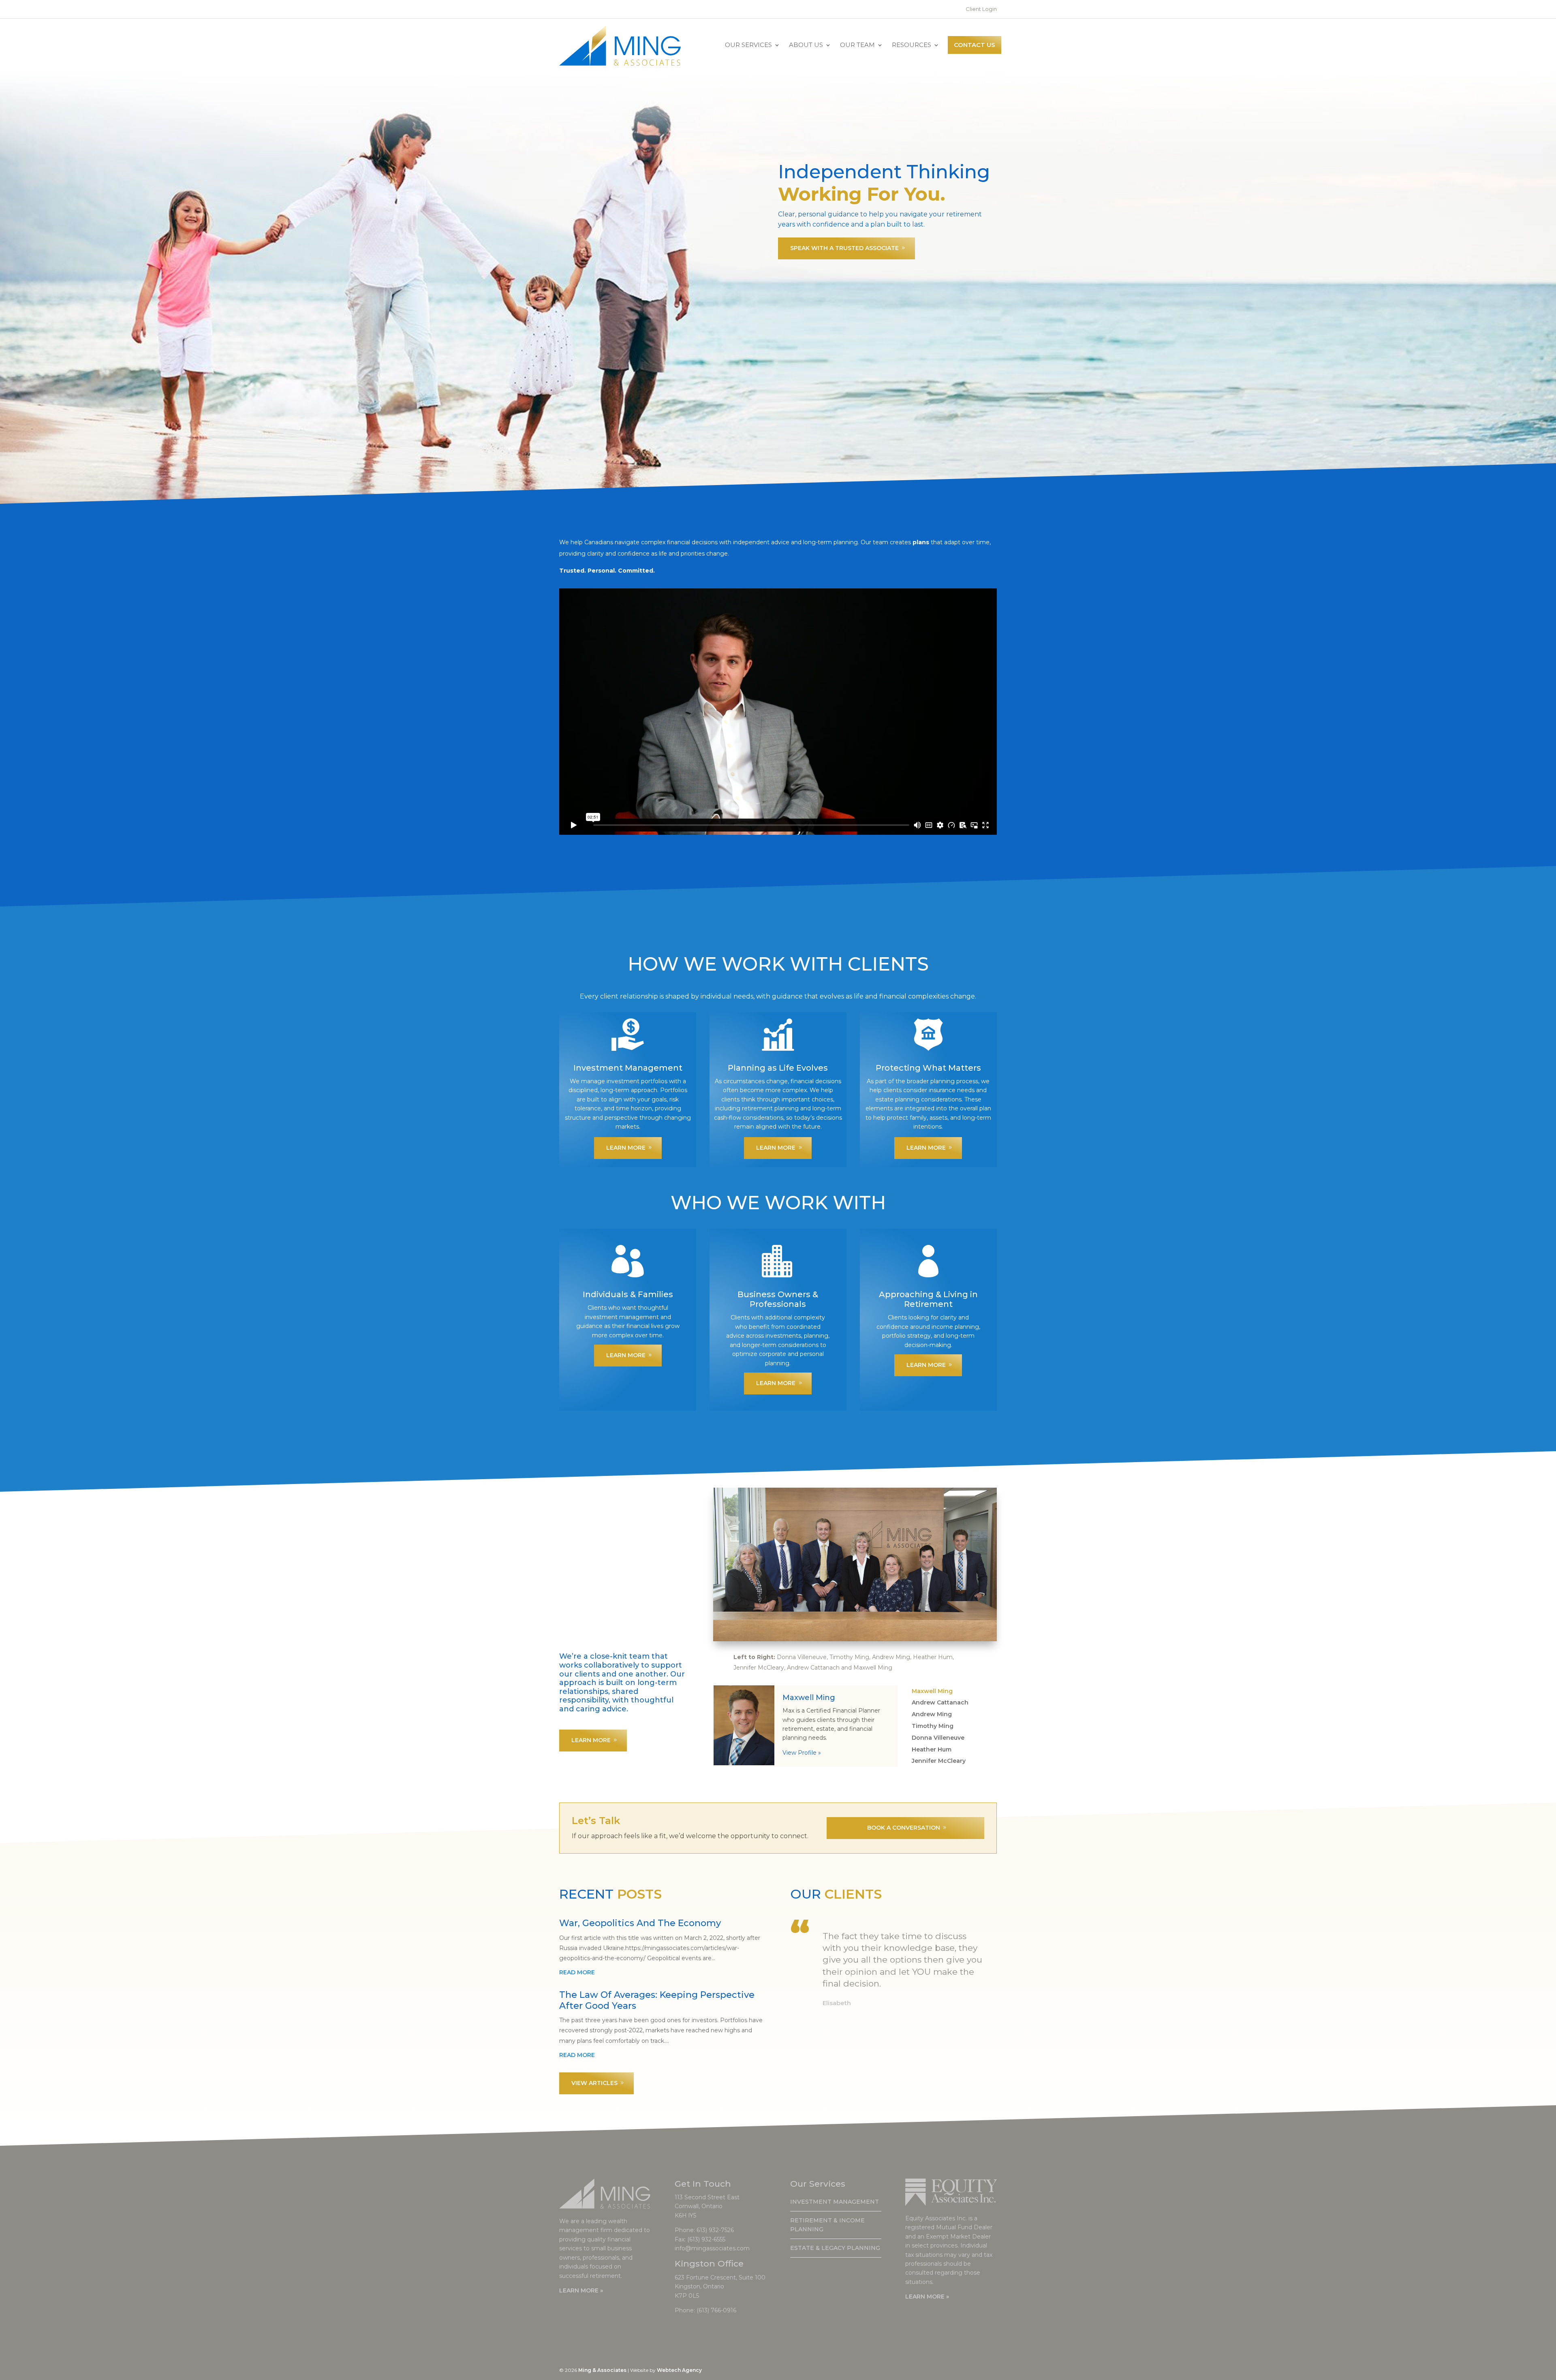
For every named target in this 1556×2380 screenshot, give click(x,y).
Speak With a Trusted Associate (844, 248)
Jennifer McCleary (939, 1761)
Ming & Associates (602, 2370)
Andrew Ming (932, 1714)
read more (577, 1972)
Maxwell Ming (932, 1691)
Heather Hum (932, 1749)
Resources (912, 45)
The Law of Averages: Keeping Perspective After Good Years (657, 2000)
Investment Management (835, 2202)
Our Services (748, 45)
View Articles (594, 2083)
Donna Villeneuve (938, 1738)
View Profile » (802, 1753)
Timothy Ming (933, 1726)
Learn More (626, 1148)
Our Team (857, 45)
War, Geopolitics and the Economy (640, 1923)
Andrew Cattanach (940, 1702)
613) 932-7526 (715, 2230)
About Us (806, 45)
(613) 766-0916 (716, 2310)
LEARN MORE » (581, 2290)
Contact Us (975, 45)
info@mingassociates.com (712, 2248)
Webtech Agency (679, 2370)
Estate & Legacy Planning (835, 2248)
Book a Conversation (904, 1828)
